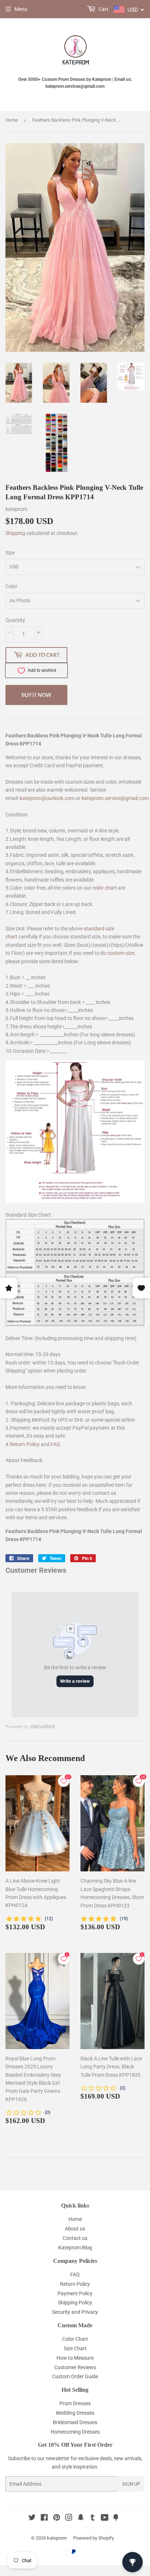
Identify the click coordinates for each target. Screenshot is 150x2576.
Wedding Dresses (75, 2413)
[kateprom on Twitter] (32, 2518)
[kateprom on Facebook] (44, 2518)
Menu (21, 9)
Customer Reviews (75, 2367)
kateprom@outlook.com (47, 798)
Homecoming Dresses (75, 2432)
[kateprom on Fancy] (116, 2518)
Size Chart (75, 2348)
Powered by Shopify (94, 2538)
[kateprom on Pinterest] (57, 2518)
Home (12, 120)
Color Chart (75, 2339)
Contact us (75, 2238)
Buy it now (36, 695)
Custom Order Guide (75, 2376)
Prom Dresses (75, 2403)
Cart (103, 9)
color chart (105, 888)
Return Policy (25, 1444)
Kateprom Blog (75, 2248)
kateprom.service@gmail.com (115, 798)
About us (75, 2229)
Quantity (15, 620)
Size (10, 553)
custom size (121, 953)
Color (11, 586)
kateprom (57, 2538)
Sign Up (131, 2484)
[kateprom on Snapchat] (81, 2518)
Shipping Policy (75, 2303)
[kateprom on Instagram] (69, 2518)
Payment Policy (75, 2293)
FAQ (55, 1444)
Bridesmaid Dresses (75, 2422)
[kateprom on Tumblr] (93, 2518)
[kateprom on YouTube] (105, 2518)
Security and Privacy (75, 2312)
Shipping (15, 533)
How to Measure (75, 2358)
